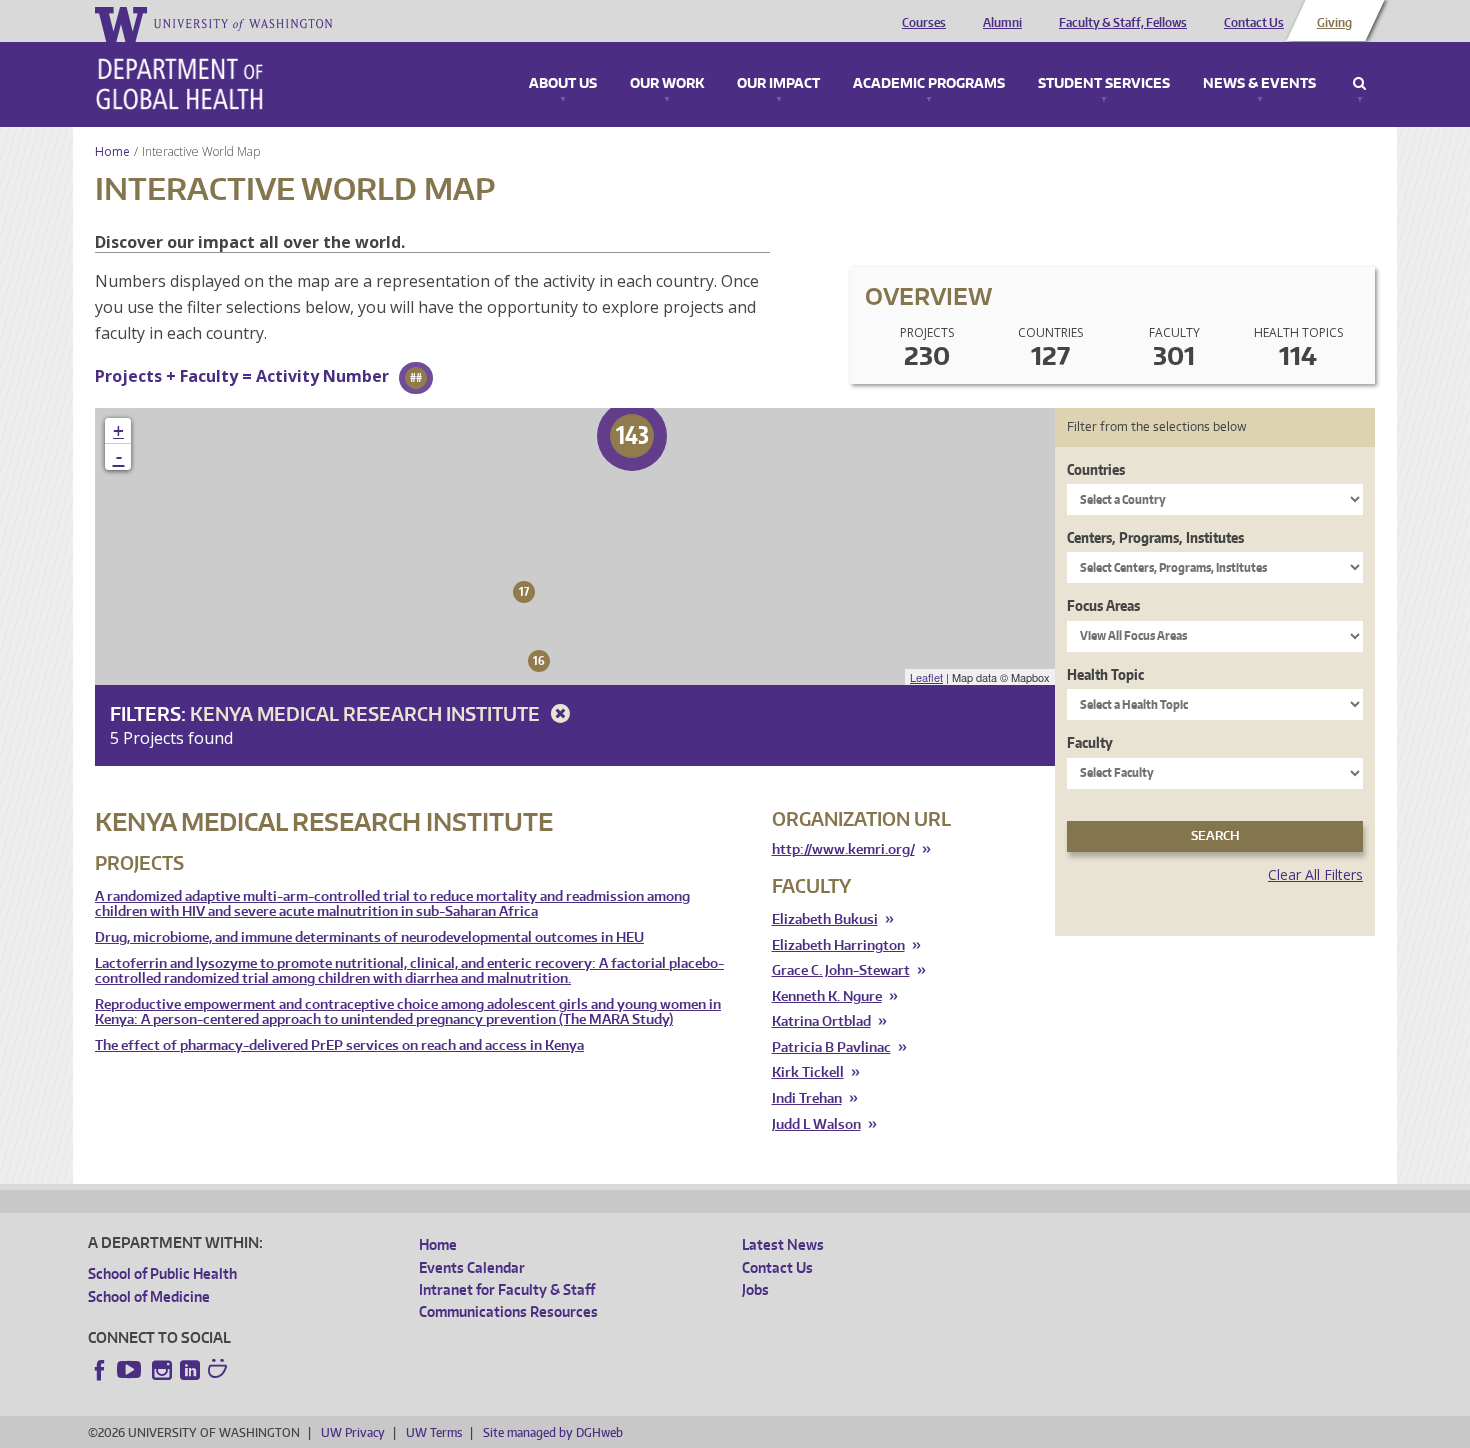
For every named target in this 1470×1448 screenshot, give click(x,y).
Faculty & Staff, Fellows (1123, 23)
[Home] (179, 84)
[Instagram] (162, 1370)
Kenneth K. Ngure (827, 996)
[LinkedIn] (190, 1370)
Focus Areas (1103, 605)
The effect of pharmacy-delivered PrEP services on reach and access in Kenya (339, 1045)
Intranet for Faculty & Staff (507, 1289)
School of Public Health (162, 1273)
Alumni (1002, 23)
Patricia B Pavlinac (831, 1047)
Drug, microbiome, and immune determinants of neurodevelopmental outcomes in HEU (369, 937)
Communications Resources (508, 1311)
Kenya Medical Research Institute (367, 713)
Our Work (667, 84)
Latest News (783, 1244)
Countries (1096, 469)
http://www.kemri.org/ (843, 849)
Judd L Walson (816, 1124)
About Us (563, 84)
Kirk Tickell (808, 1072)
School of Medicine (149, 1296)
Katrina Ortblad (821, 1021)
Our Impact (778, 84)
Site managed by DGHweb (553, 1432)
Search (1359, 84)
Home (112, 151)
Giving (1334, 23)
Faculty (1090, 742)
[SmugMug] (220, 1371)
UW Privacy (353, 1432)
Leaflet (926, 677)
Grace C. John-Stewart (841, 970)
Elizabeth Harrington (838, 945)
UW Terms (434, 1432)
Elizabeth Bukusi (825, 919)
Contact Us (1254, 23)
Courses (924, 23)
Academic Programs (929, 84)
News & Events (1259, 84)
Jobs (755, 1289)
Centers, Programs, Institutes (1155, 537)
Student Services (1104, 84)
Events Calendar (472, 1267)
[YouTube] (131, 1370)
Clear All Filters (1315, 874)
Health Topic (1105, 674)
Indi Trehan (807, 1098)
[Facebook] (100, 1370)
